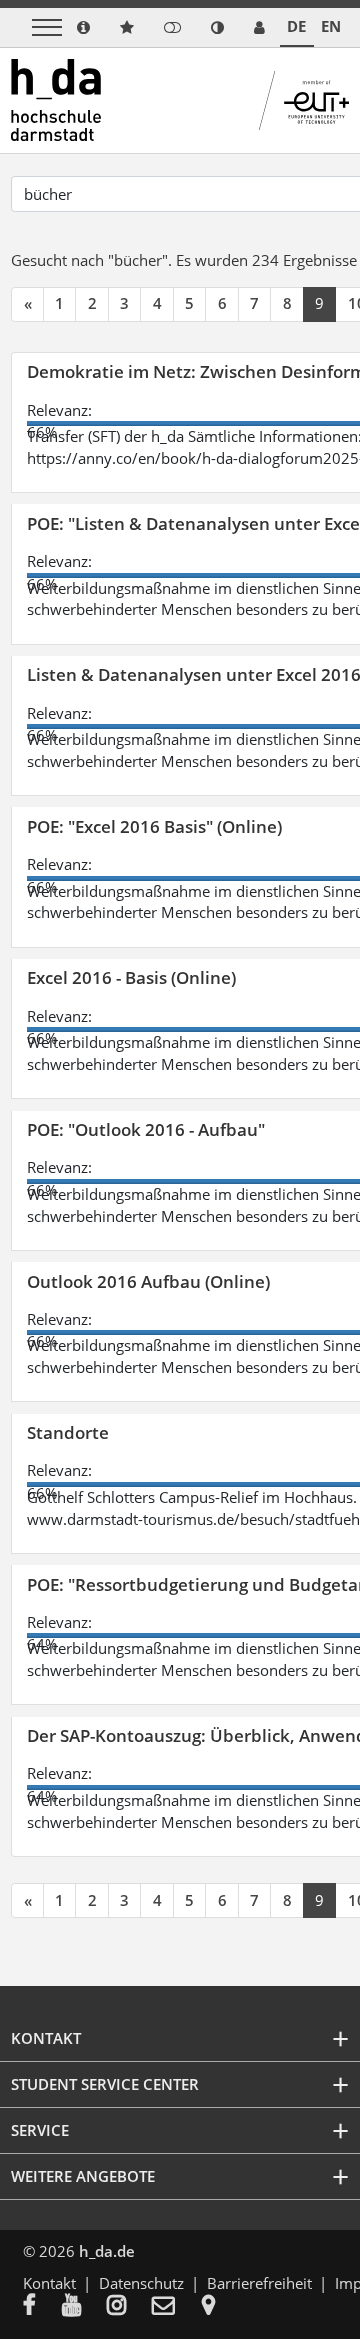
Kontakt (49, 2283)
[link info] (83, 27)
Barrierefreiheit (259, 2283)
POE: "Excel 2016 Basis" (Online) (154, 826)
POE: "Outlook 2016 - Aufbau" (146, 1129)
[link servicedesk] (259, 27)
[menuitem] (42, 2307)
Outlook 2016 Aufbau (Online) (148, 1281)
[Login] (172, 27)
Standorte (68, 1432)
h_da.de (107, 2251)
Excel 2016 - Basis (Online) (131, 977)
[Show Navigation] (47, 27)
